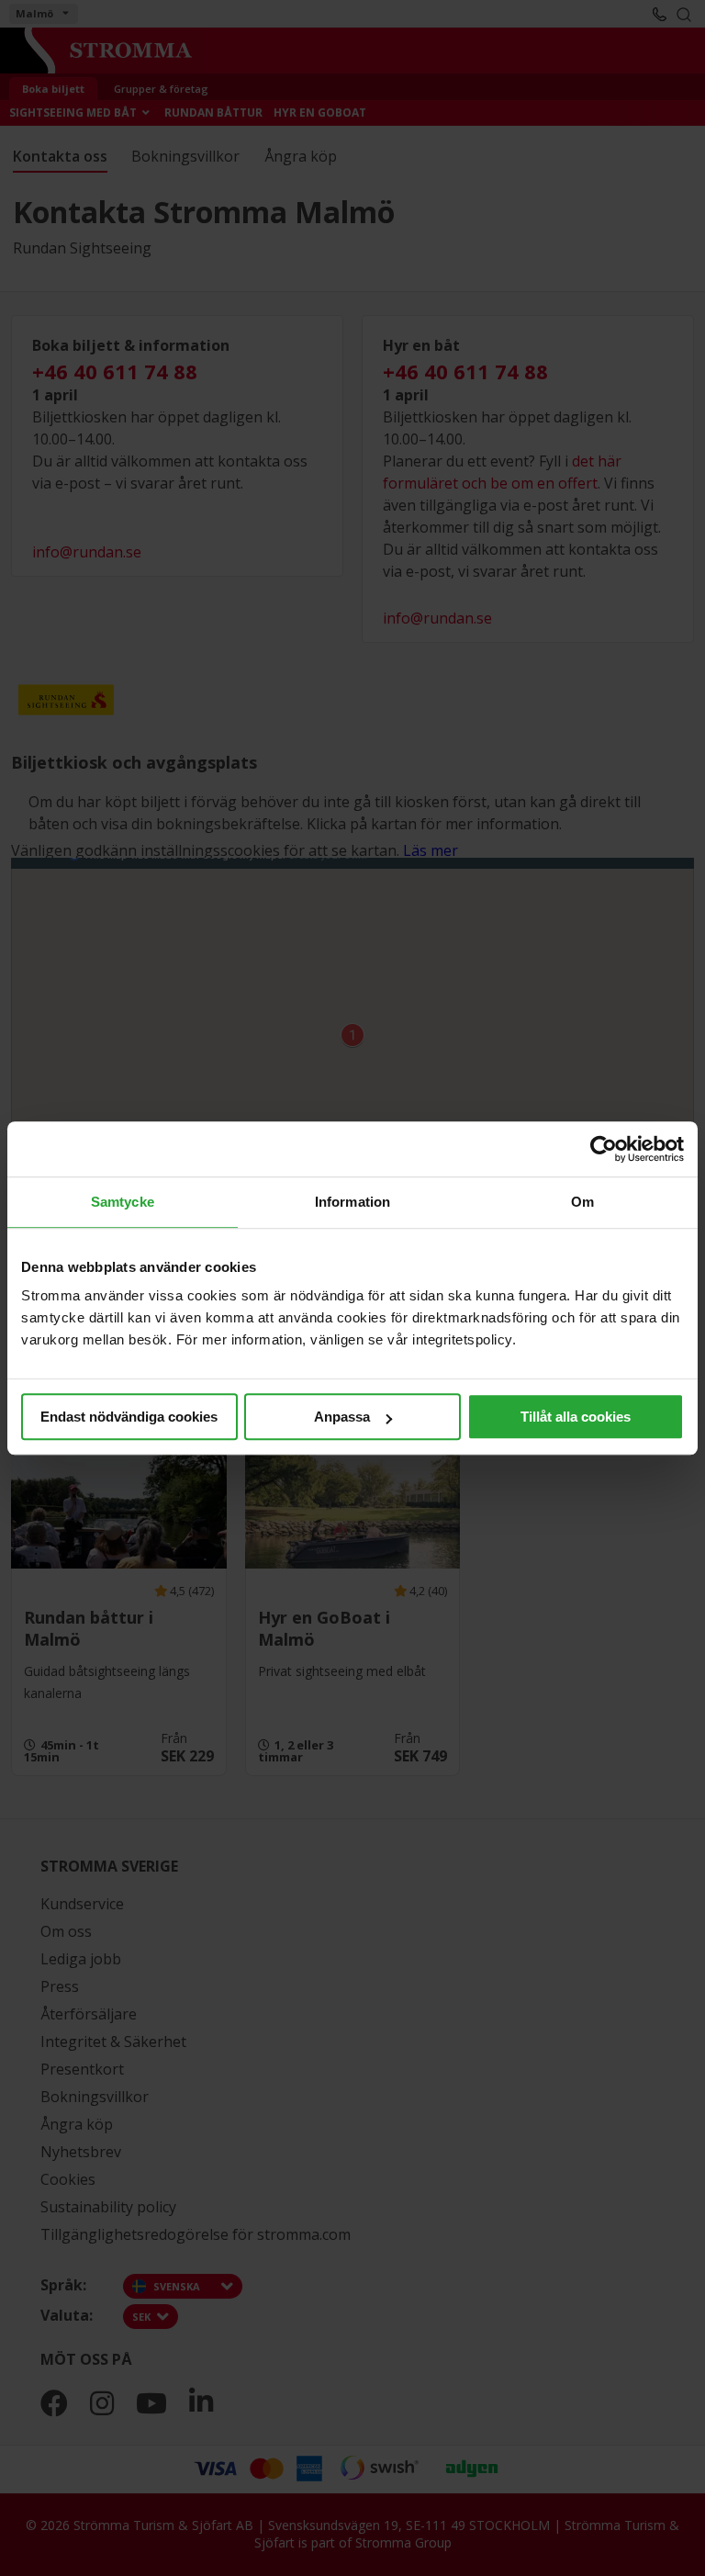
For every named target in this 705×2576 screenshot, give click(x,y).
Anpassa (342, 1417)
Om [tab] (582, 1202)
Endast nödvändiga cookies (129, 1417)
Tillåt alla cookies (576, 1417)
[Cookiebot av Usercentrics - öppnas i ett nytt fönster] (604, 1149)
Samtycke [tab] (123, 1202)
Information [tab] (352, 1202)
